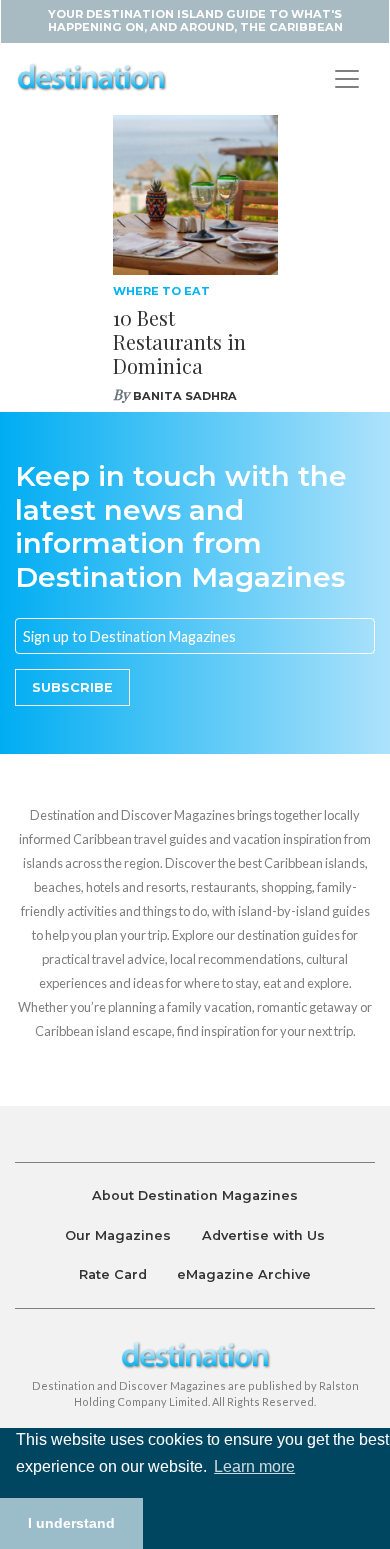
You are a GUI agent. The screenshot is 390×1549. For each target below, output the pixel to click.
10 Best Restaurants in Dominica (179, 341)
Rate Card (113, 1274)
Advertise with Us (263, 1235)
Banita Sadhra (185, 396)
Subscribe (72, 687)
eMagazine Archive (244, 1274)
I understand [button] (71, 1523)
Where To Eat (161, 291)
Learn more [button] (254, 1466)
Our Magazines (118, 1235)
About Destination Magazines (195, 1195)
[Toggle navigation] (347, 79)
